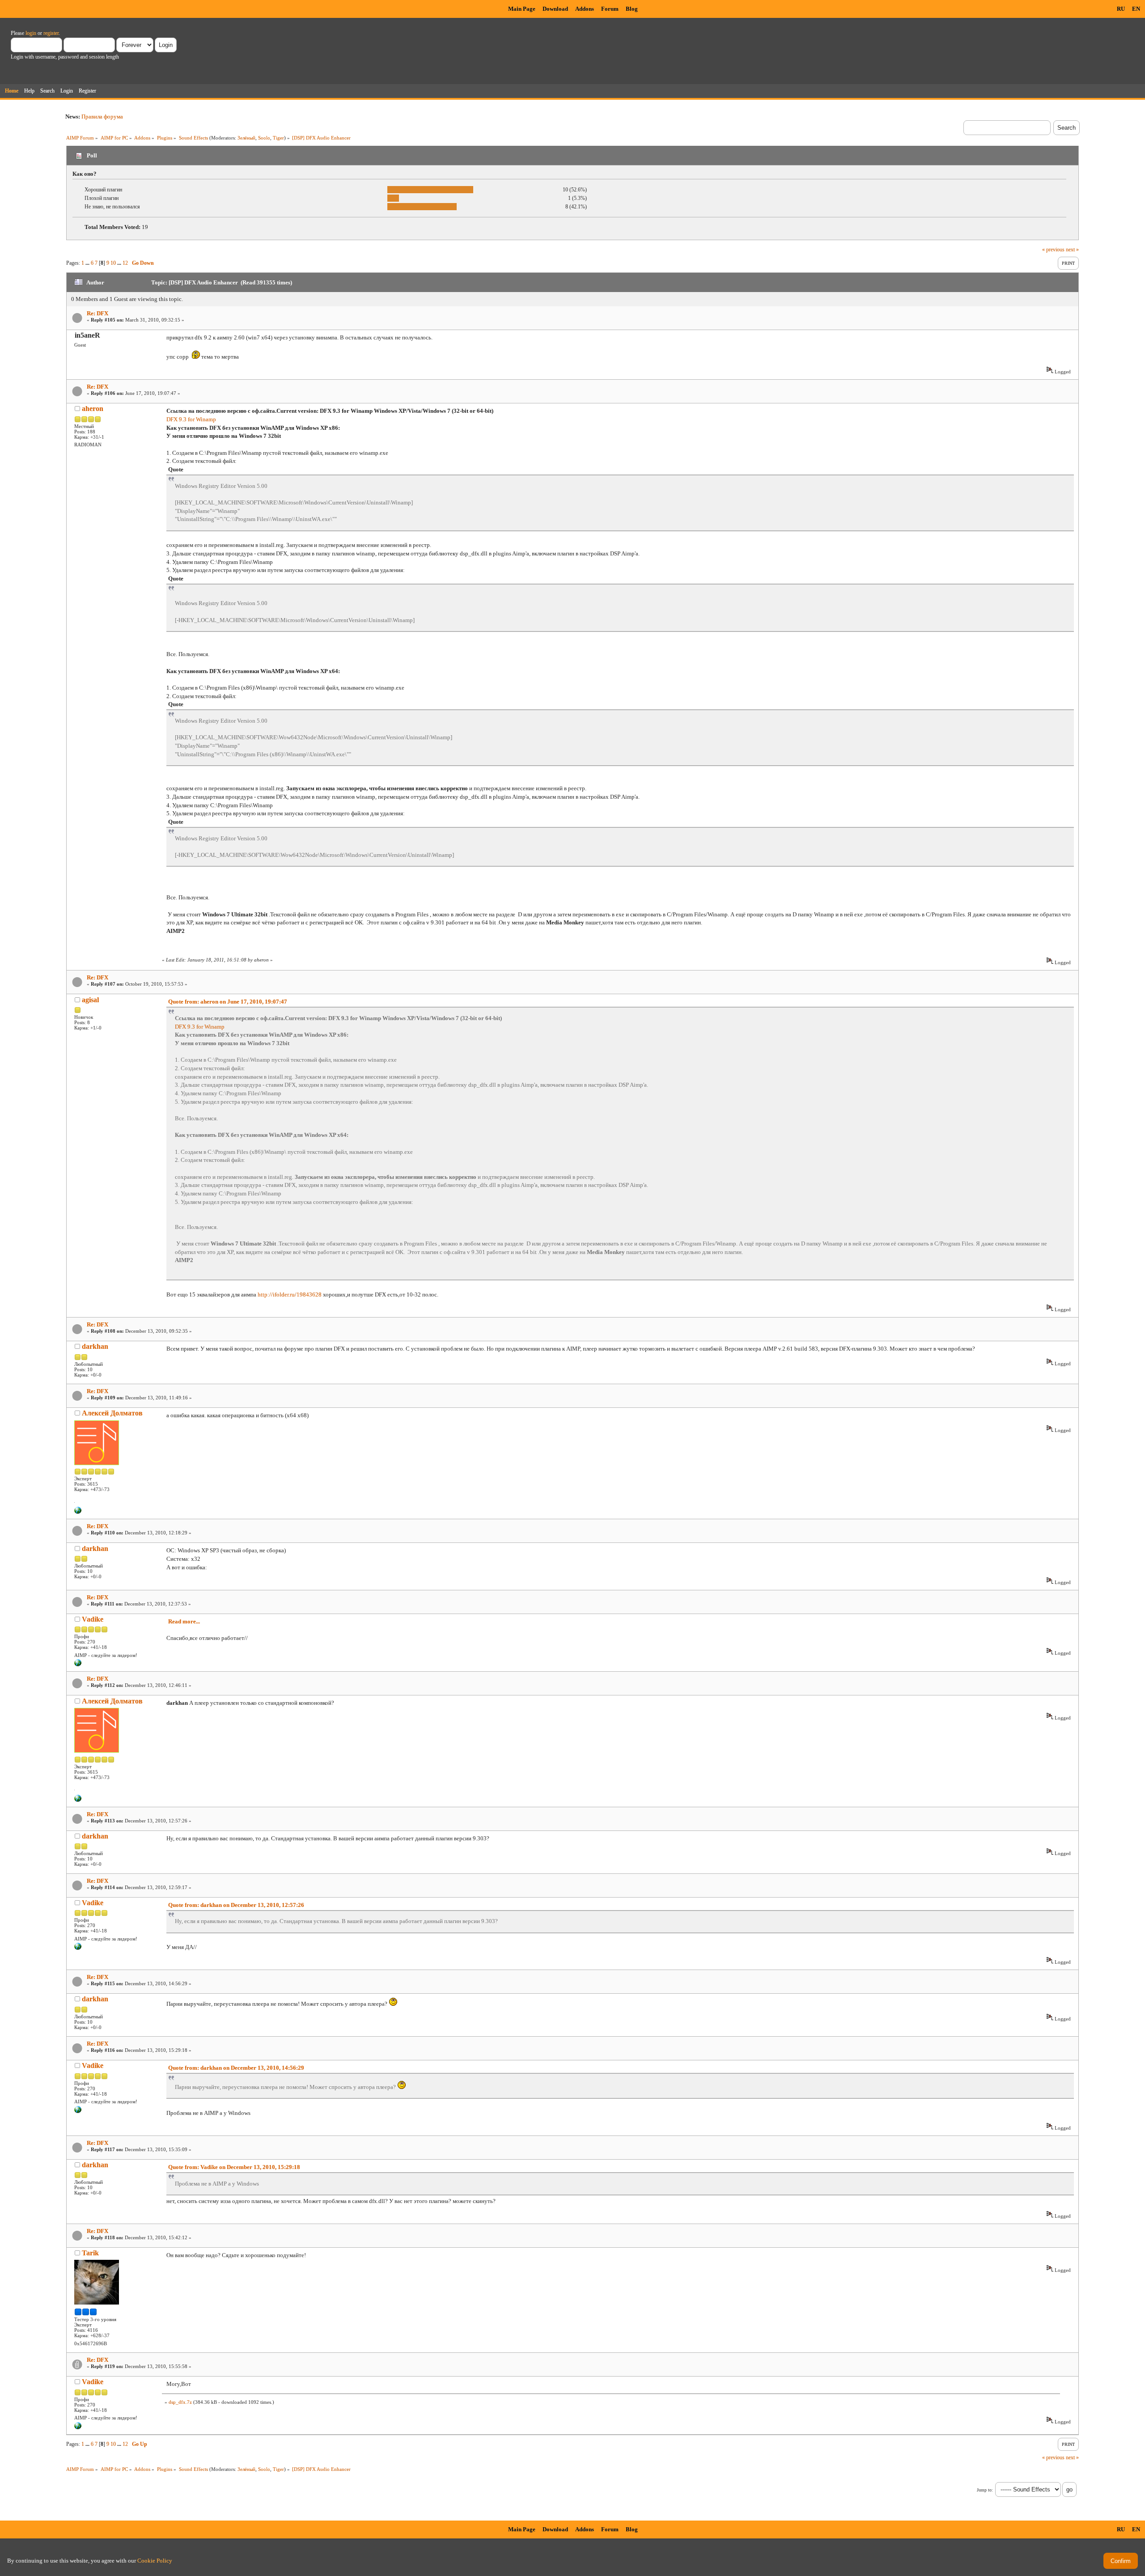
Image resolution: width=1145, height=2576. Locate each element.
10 (113, 263)
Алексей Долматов (112, 1413)
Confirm (1121, 2561)
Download (555, 9)
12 (125, 263)
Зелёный (246, 138)
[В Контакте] (78, 1665)
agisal (90, 1000)
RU (1121, 9)
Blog (632, 9)
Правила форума (102, 117)
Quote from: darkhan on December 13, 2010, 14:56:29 (236, 2068)
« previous (1053, 250)
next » (1072, 250)
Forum (610, 9)
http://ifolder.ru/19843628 (290, 1294)
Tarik (90, 2253)
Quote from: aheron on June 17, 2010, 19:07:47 (228, 1002)
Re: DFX (98, 313)
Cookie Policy (155, 2561)
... (88, 263)
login (31, 33)
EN (1136, 9)
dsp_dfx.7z (180, 2402)
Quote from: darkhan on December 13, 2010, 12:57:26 (236, 1905)
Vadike (93, 1619)
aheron (93, 409)
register (51, 33)
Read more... (184, 1621)
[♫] (78, 1512)
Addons (585, 9)
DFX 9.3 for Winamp (191, 419)
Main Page (522, 9)
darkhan (95, 1346)
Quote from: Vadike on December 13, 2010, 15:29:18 (234, 2167)
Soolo (264, 138)
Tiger (278, 138)
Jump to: (985, 2490)
